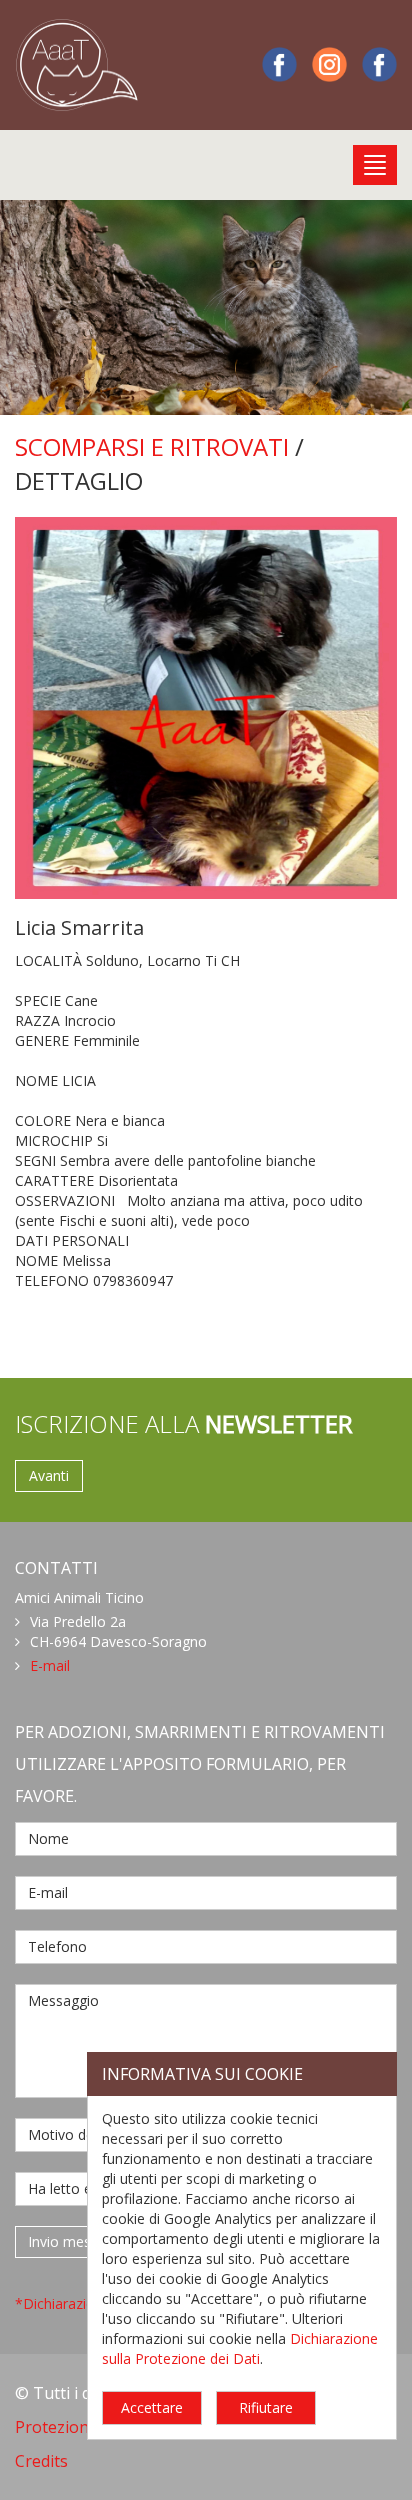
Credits (41, 2461)
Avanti (49, 1475)
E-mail (50, 1665)
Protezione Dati (74, 2427)
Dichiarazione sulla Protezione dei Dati (240, 2348)
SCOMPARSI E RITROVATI (152, 446)
